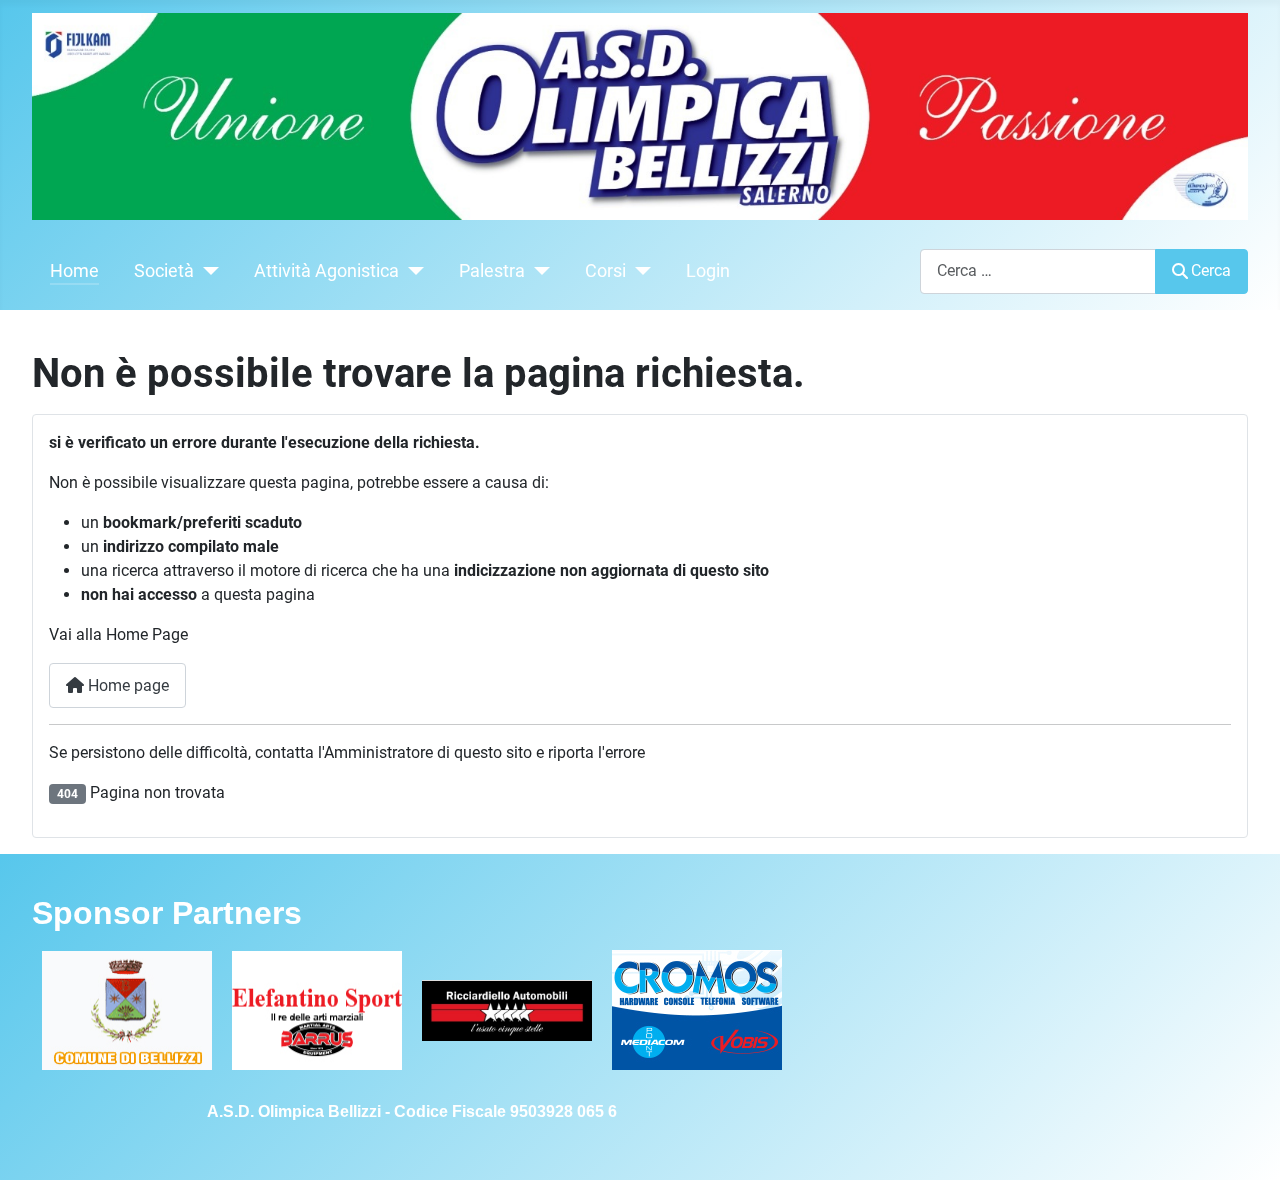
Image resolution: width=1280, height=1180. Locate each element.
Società (164, 271)
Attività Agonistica (326, 271)
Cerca (1211, 270)
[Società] (206, 271)
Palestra (492, 271)
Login (708, 271)
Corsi (605, 271)
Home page (126, 685)
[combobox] (1038, 271)
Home (74, 271)
